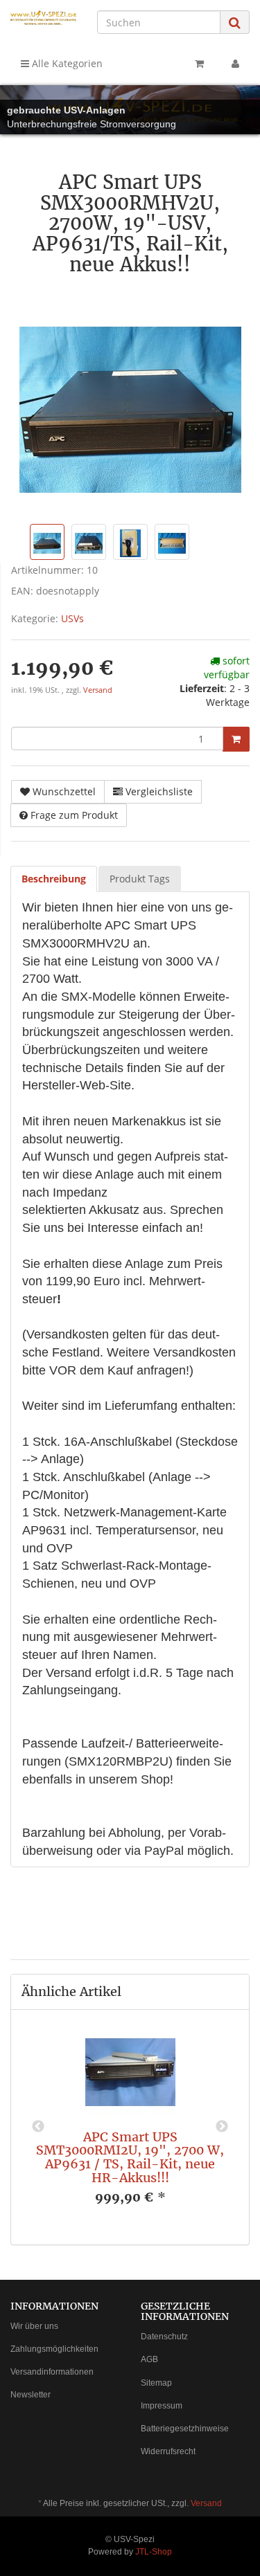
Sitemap (156, 2383)
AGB (149, 2359)
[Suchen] (235, 22)
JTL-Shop (154, 2552)
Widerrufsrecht (168, 2451)
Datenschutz (164, 2337)
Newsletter (31, 2395)
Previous (38, 2127)
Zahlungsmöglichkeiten (54, 2349)
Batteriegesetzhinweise (185, 2429)
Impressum (162, 2406)
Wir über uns (34, 2326)
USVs (72, 618)
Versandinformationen (52, 2372)
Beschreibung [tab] (54, 879)
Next (222, 2127)
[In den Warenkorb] (236, 739)
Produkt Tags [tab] (140, 879)
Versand (98, 690)
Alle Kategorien (66, 63)
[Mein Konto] (235, 64)
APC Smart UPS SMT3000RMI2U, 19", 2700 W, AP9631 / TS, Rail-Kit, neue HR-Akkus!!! (130, 2157)
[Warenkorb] (199, 64)
